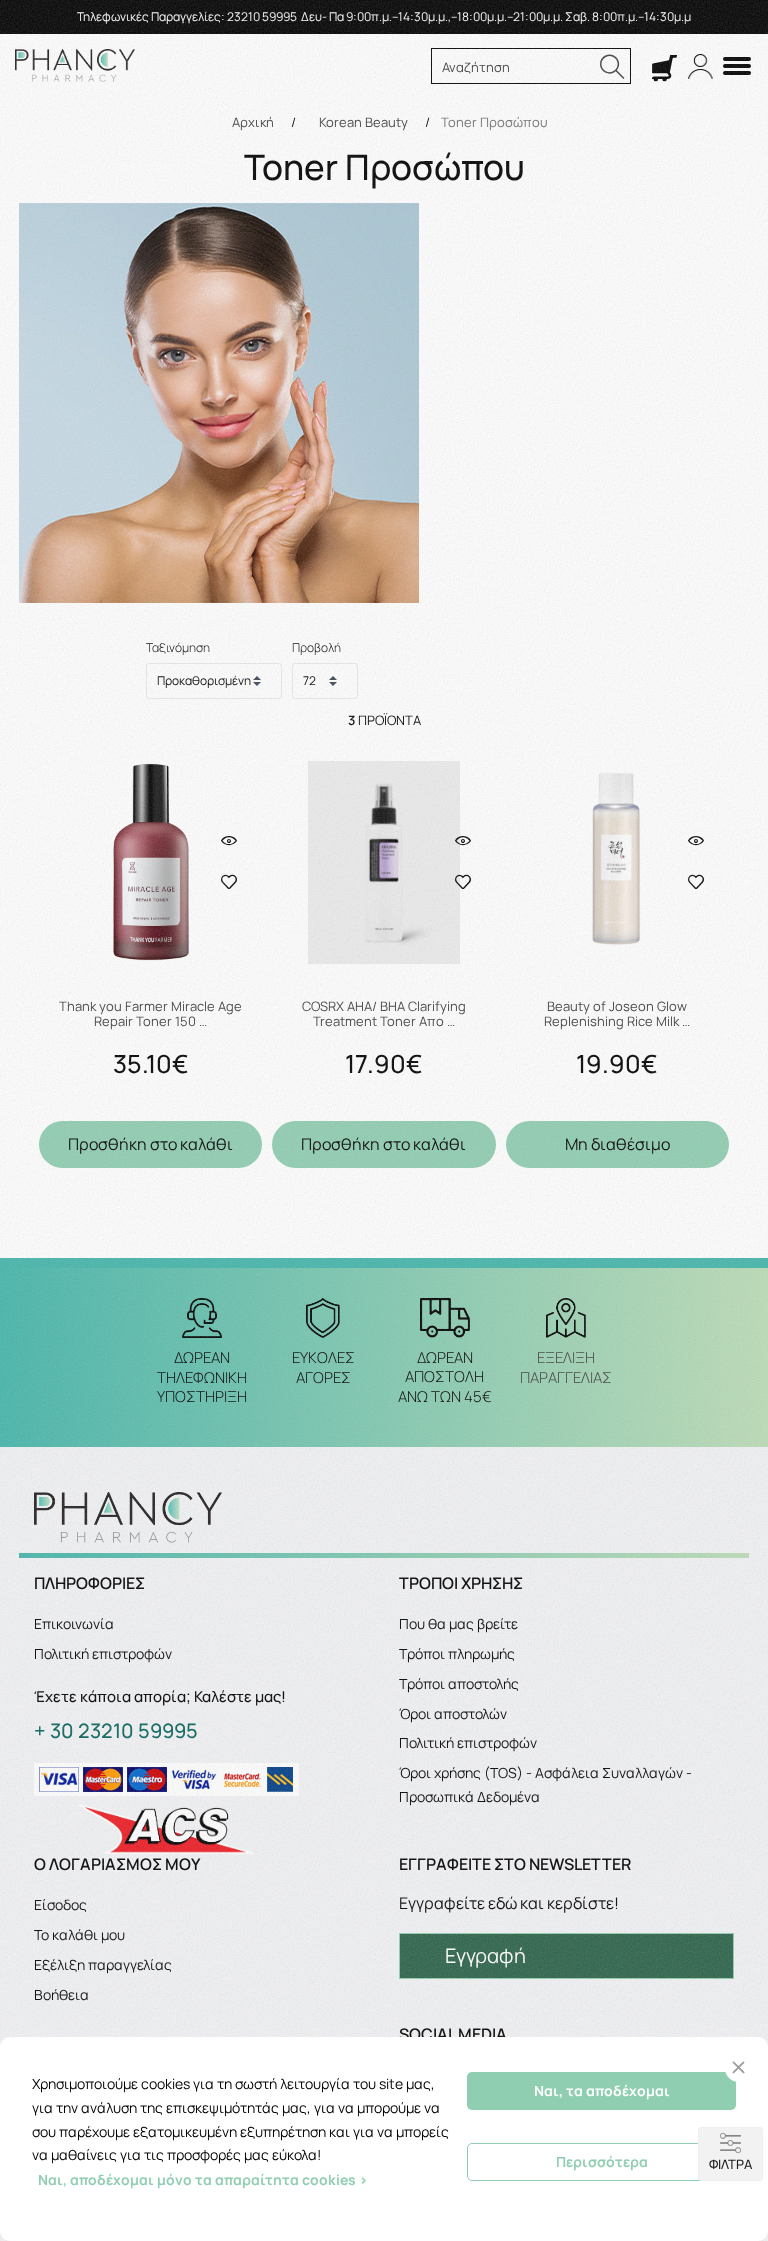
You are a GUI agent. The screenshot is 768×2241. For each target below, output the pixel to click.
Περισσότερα (602, 2161)
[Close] (738, 2067)
